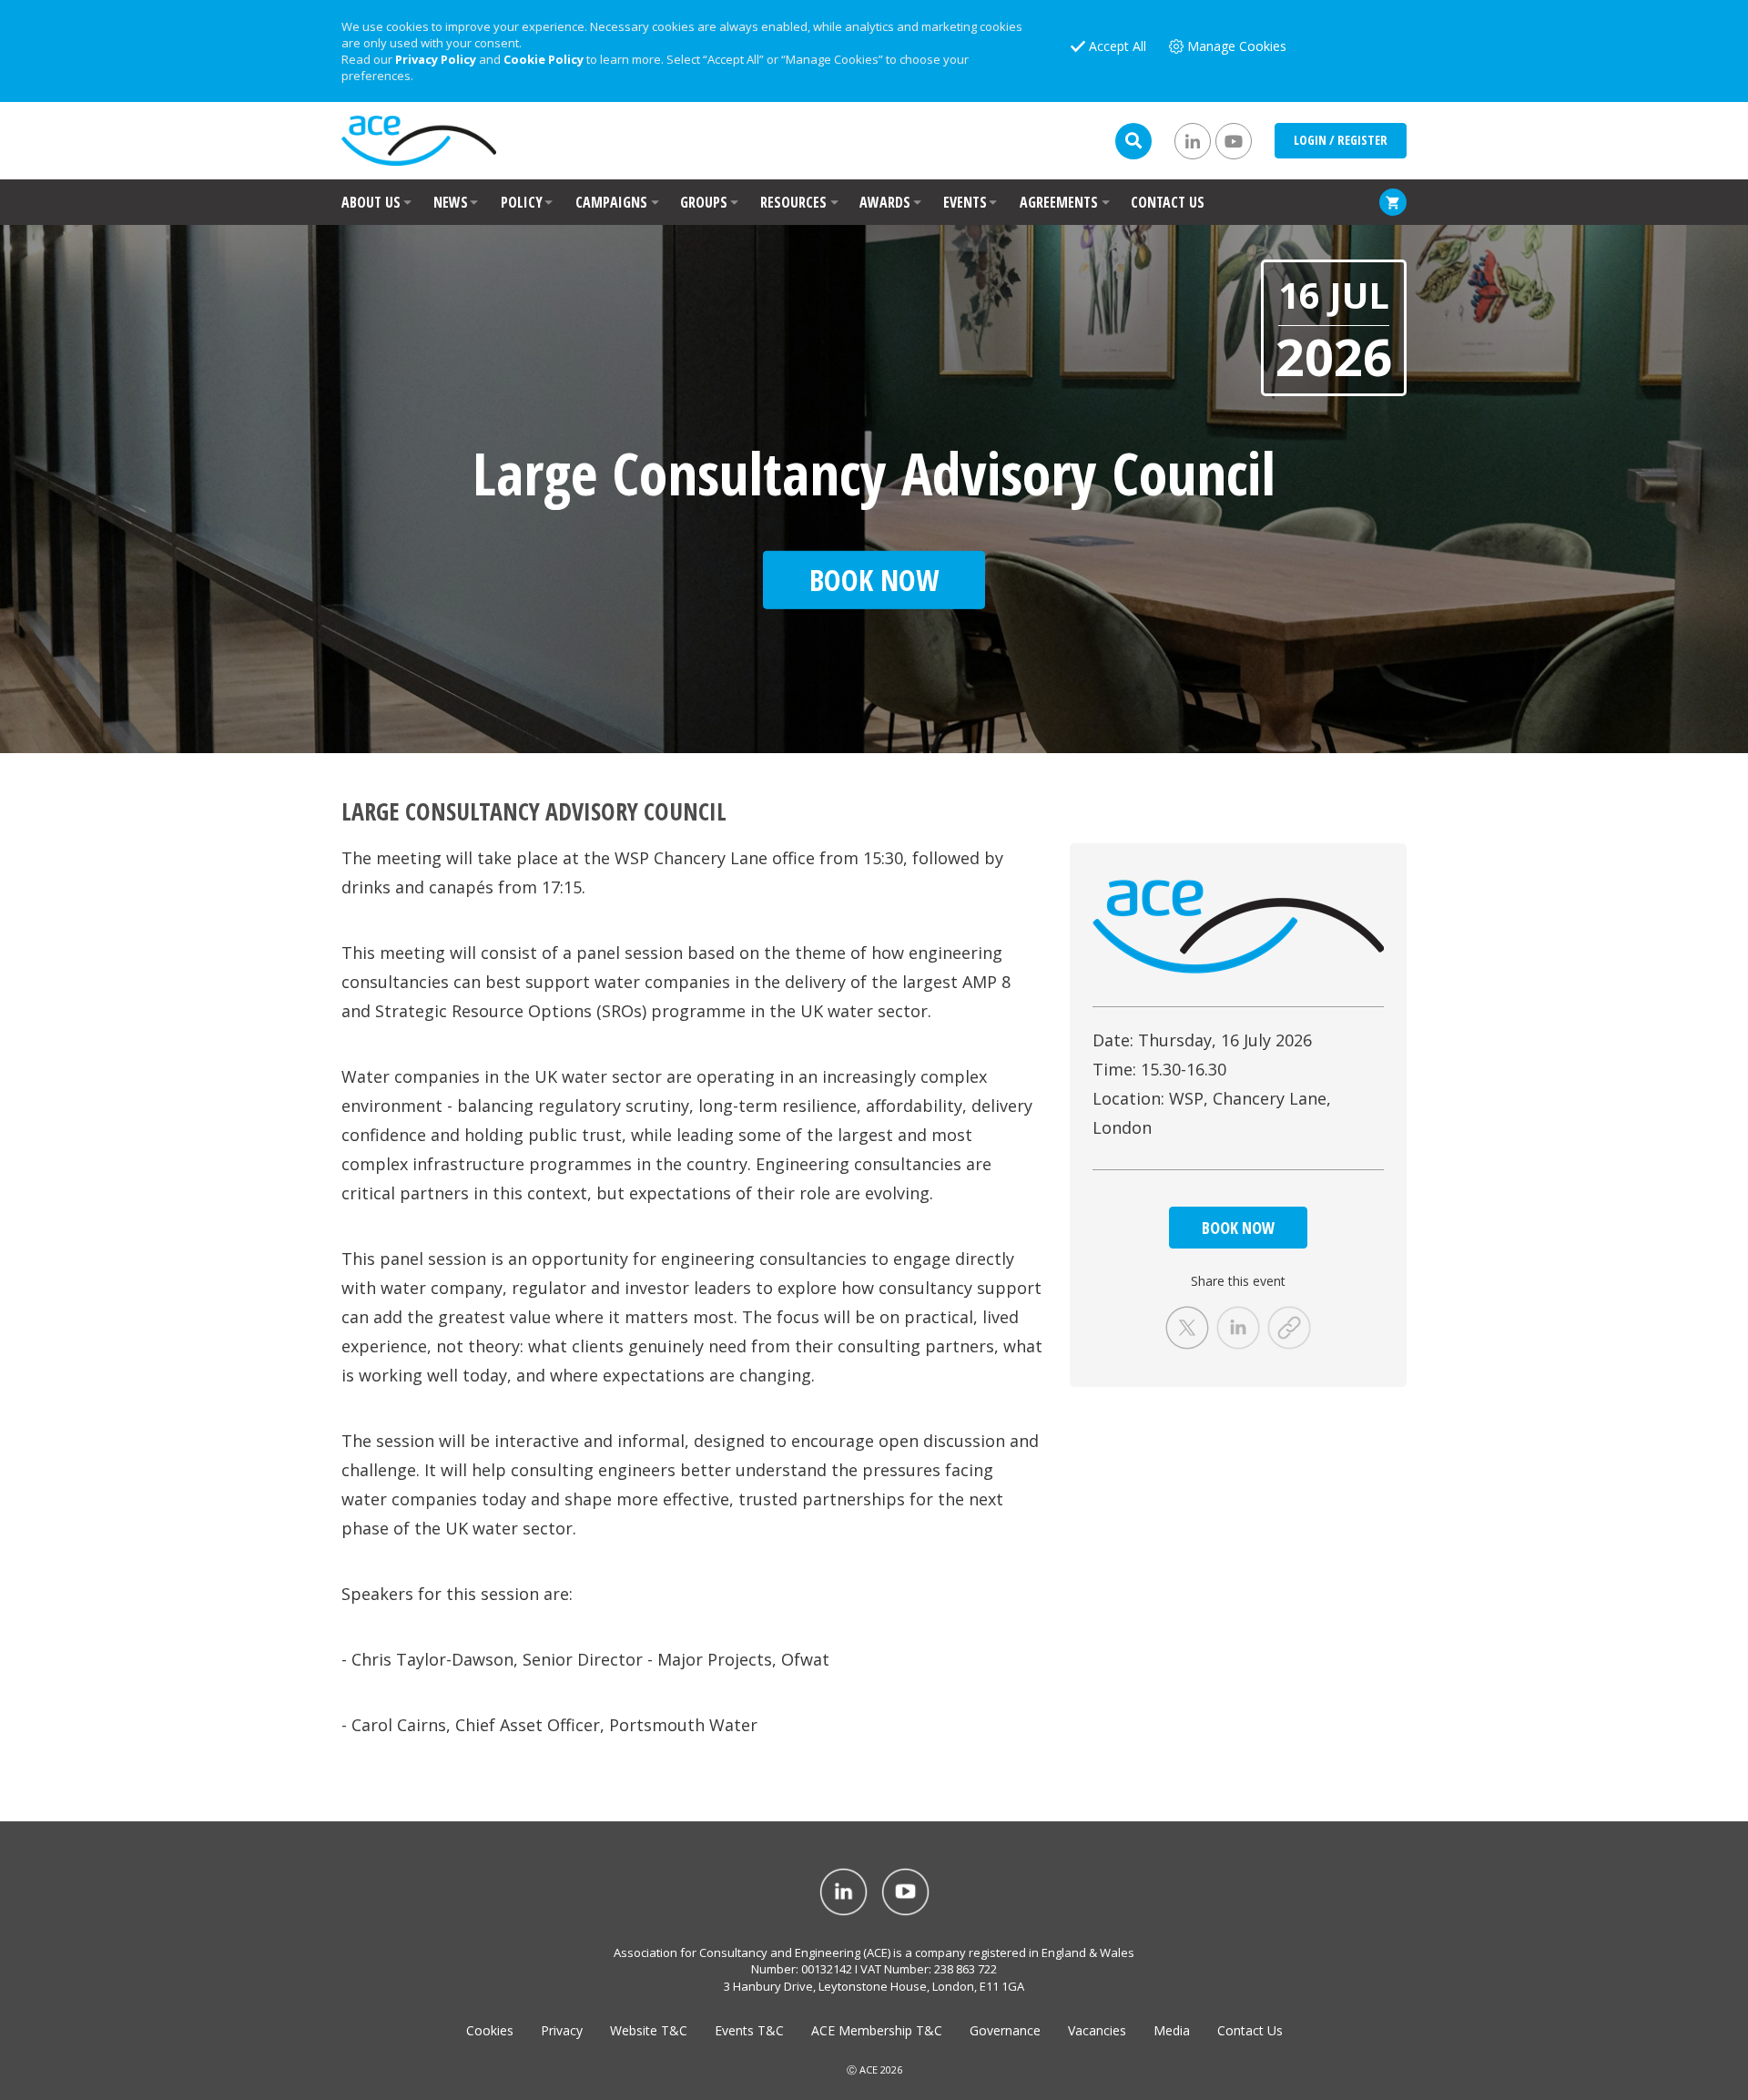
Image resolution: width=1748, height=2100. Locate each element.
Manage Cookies (1237, 46)
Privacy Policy (436, 59)
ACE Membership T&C (877, 2030)
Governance (1005, 2030)
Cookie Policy (544, 59)
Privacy (562, 2030)
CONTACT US (1168, 202)
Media (1172, 2030)
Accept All (1118, 46)
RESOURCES (793, 202)
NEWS (451, 202)
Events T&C (749, 2030)
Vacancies (1097, 2030)
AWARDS (885, 202)
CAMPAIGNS (611, 202)
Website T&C (649, 2030)
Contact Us (1250, 2030)
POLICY (522, 202)
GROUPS (704, 202)
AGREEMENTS (1059, 202)
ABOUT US (371, 202)
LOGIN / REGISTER (1341, 140)
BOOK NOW (1238, 1228)
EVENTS (965, 202)
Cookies (490, 2030)
